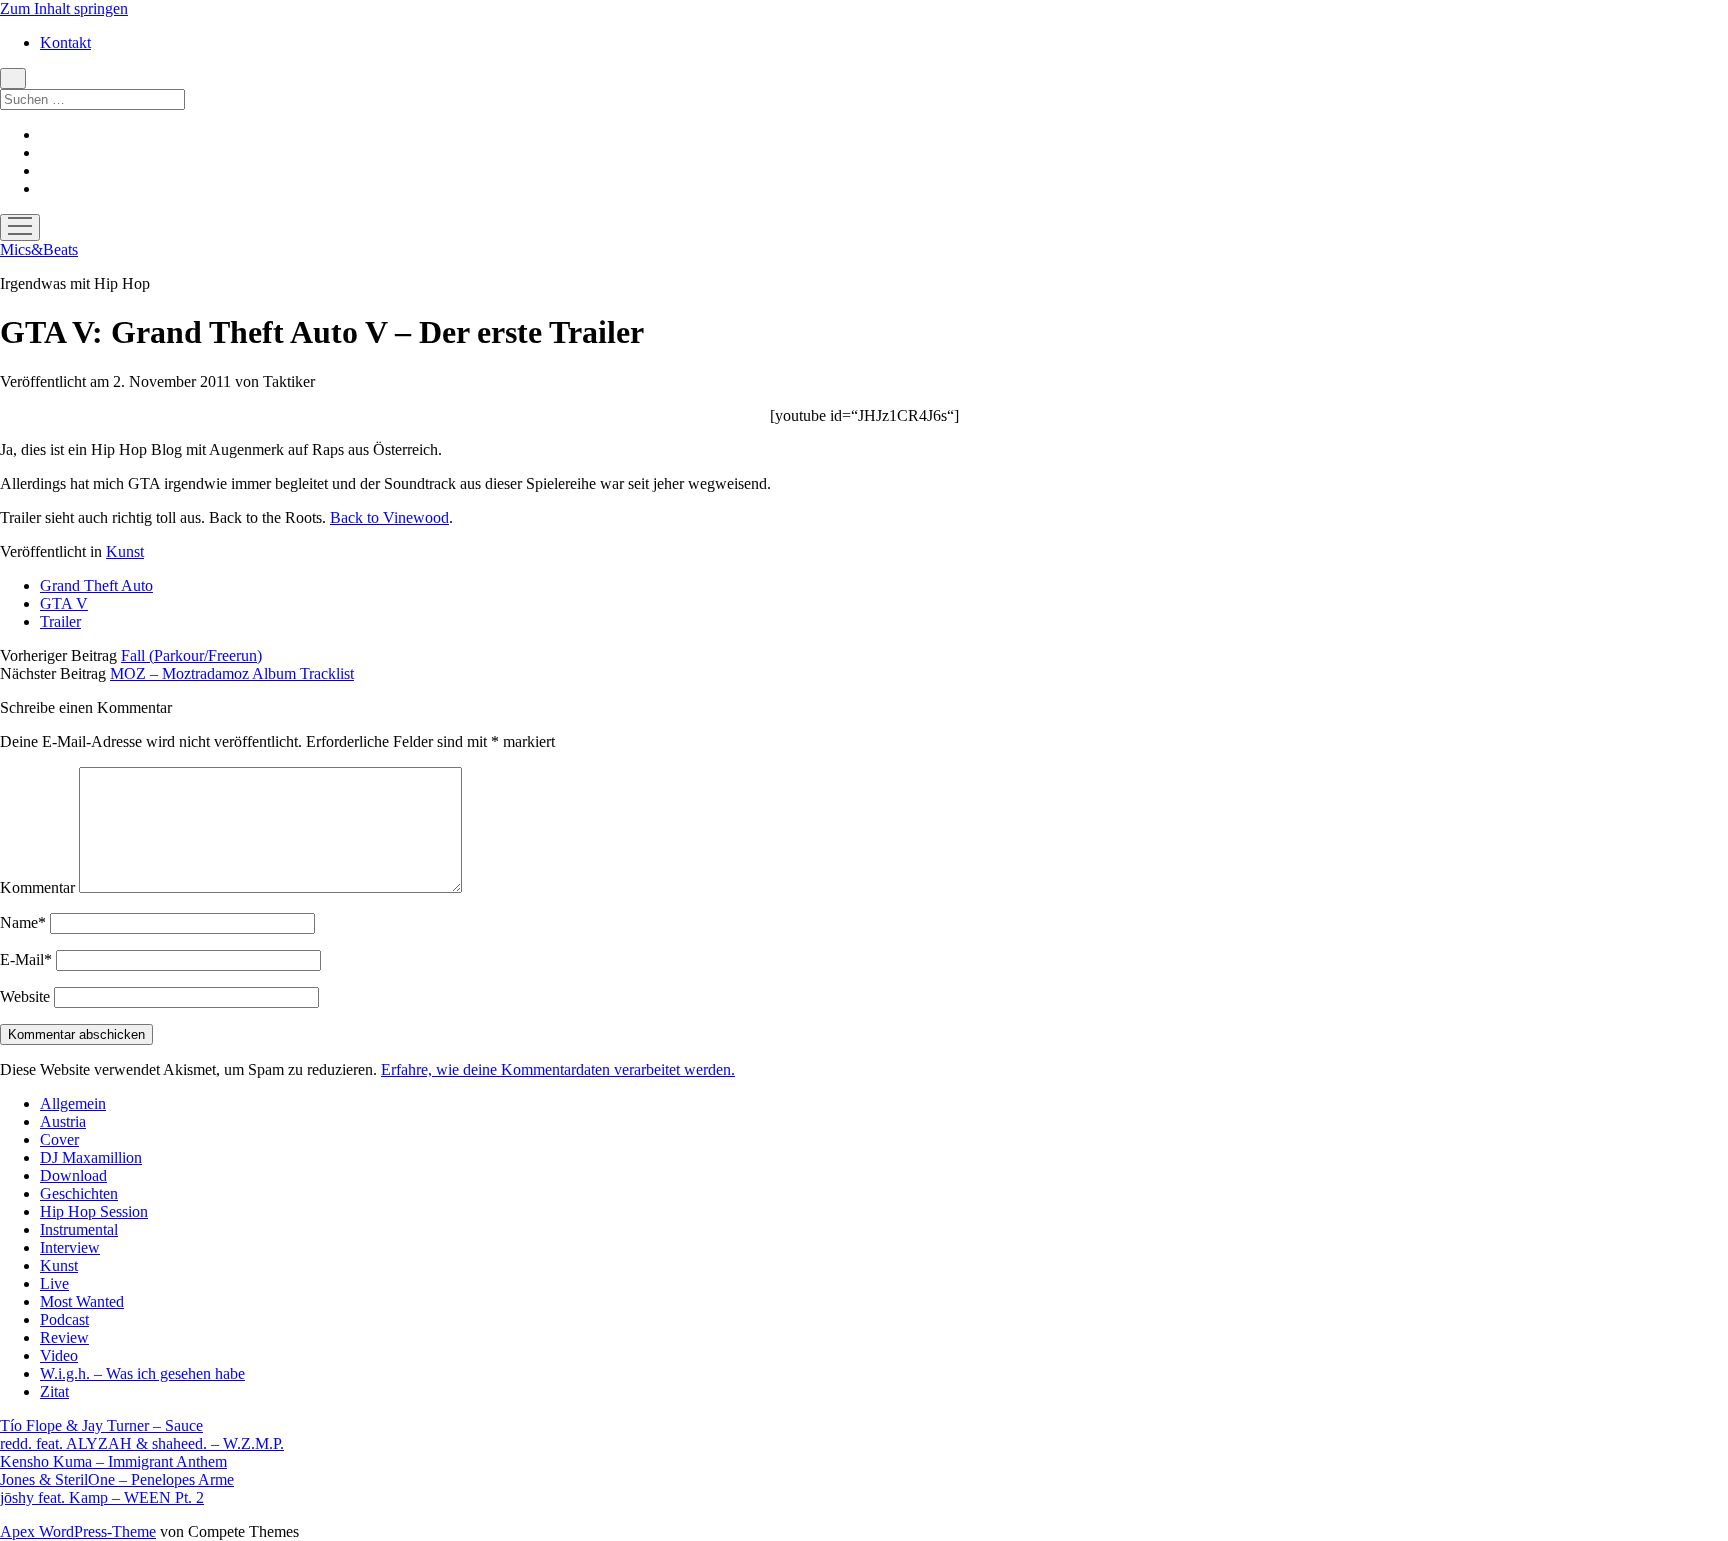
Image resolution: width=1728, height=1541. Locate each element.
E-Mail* (26, 959)
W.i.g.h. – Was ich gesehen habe (142, 1373)
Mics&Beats (39, 249)
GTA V (64, 603)
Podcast (64, 1319)
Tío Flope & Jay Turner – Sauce (101, 1425)
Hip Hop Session (94, 1211)
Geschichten (79, 1193)
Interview (70, 1247)
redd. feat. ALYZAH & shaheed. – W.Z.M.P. (142, 1443)
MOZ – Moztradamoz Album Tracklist (232, 673)
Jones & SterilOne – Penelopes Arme (117, 1479)
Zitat (54, 1391)
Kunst (125, 551)
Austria (63, 1121)
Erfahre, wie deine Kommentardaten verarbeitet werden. (558, 1069)
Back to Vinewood (389, 517)
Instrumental (79, 1229)
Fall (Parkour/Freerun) (191, 655)
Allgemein (73, 1103)
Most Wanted (82, 1301)
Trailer (60, 621)
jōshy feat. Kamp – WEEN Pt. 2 (102, 1497)
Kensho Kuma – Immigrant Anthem (113, 1461)
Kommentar (37, 887)
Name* (23, 922)
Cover (59, 1139)
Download (73, 1175)
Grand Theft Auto (96, 585)
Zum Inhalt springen (64, 8)
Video (59, 1355)
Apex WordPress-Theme (78, 1531)
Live (54, 1283)
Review (64, 1337)
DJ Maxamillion (91, 1157)
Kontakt (65, 42)
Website (25, 996)
